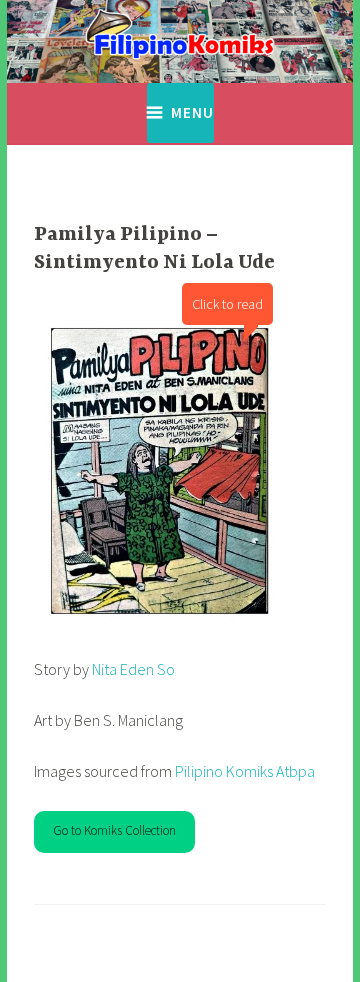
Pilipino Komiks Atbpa (245, 771)
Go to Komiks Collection (114, 830)
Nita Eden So (132, 669)
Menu (192, 112)
